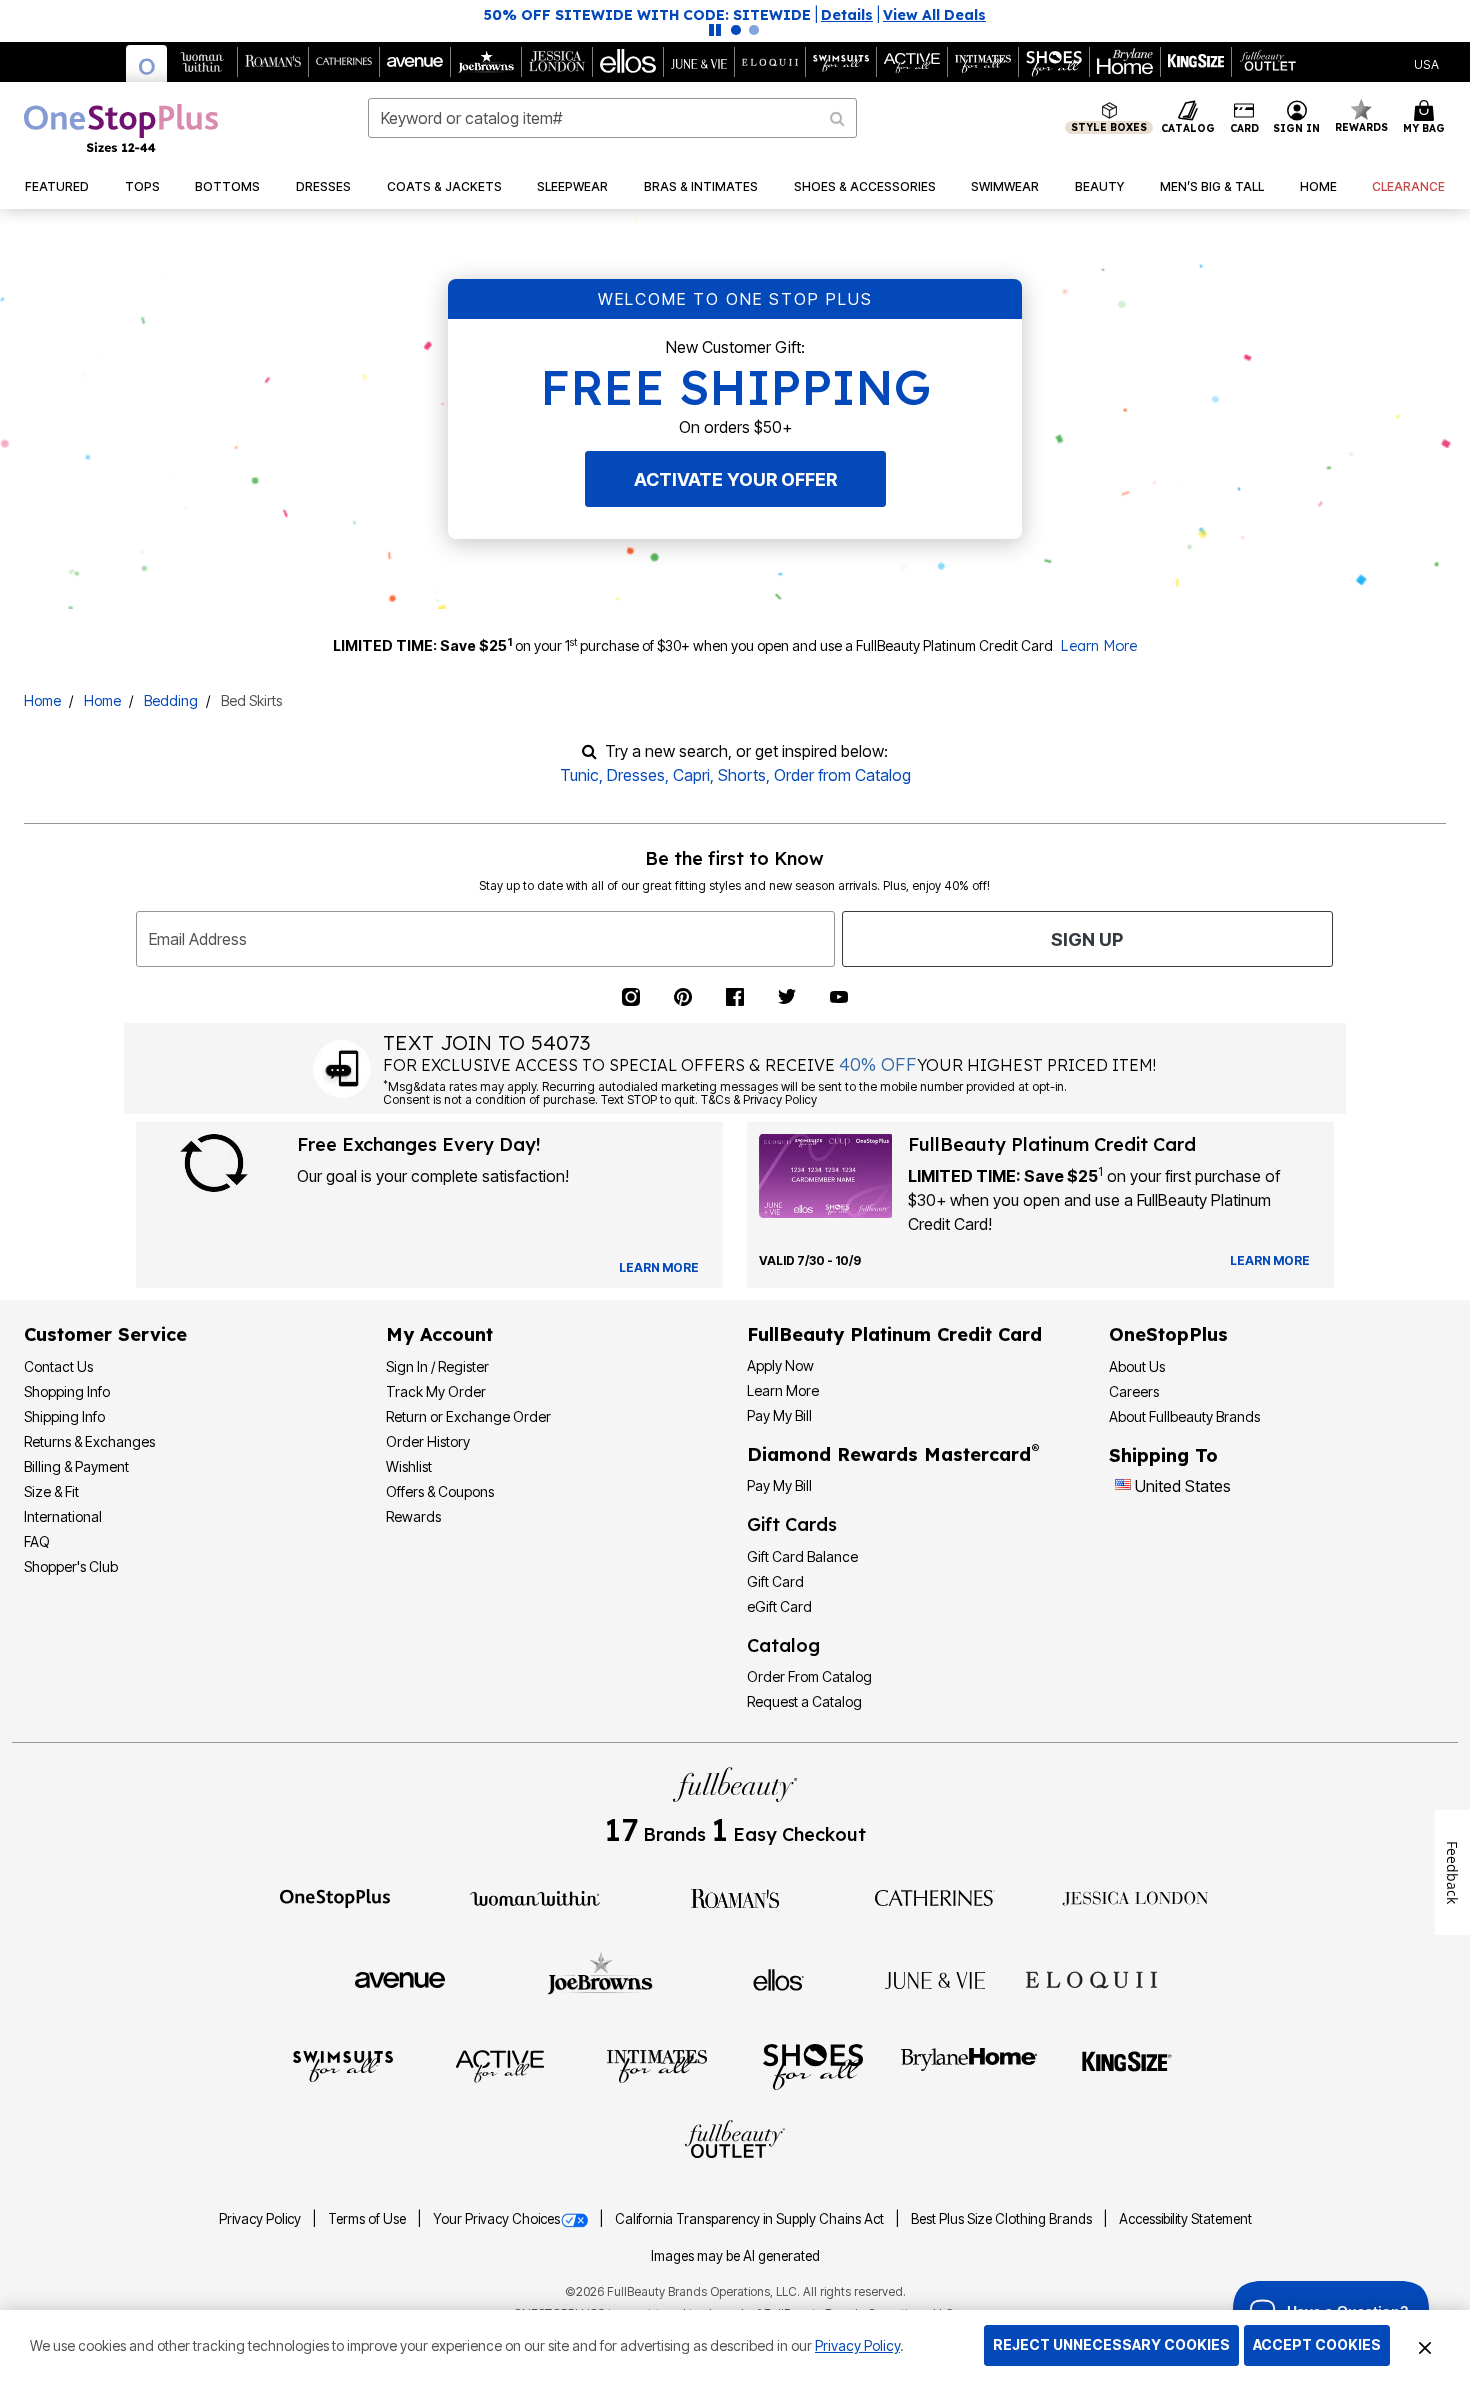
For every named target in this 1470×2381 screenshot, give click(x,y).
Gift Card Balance (802, 1556)
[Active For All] (500, 2065)
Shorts (742, 775)
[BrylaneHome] (969, 2065)
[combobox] (613, 118)
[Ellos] (778, 1978)
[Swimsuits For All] (343, 2065)
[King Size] (1127, 2065)
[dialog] (1426, 62)
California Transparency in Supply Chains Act (751, 2219)
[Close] (1425, 2346)
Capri (691, 775)
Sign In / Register (437, 1366)
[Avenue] (400, 1979)
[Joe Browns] (600, 1977)
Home (42, 700)
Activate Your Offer (735, 479)
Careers (1134, 1391)
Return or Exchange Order (468, 1416)
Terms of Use (368, 2219)
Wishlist (409, 1466)
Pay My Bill (779, 1415)
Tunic (579, 775)
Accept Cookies (1317, 2344)
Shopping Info (67, 1391)
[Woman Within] (535, 1897)
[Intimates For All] (657, 2065)
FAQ (37, 1541)
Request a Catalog (804, 1701)
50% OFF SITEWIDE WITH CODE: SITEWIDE (647, 15)
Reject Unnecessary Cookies (1111, 2344)
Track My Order (436, 1391)
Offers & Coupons (440, 1491)
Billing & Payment (76, 1466)
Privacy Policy (261, 2219)
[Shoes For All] (813, 2065)
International (63, 1516)
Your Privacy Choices (496, 2219)
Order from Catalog (842, 775)
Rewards (413, 1516)
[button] (735, 15)
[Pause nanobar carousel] (715, 30)
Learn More (1098, 646)
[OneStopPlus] (335, 1897)
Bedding (171, 700)
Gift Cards (792, 1524)
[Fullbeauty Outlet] (735, 2142)
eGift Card (779, 1606)
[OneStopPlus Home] (121, 128)
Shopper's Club (71, 1566)
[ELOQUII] (1091, 1977)
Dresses (636, 775)
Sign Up (1087, 939)
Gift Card (775, 1581)
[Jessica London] (1135, 1897)
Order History (428, 1441)
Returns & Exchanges (89, 1441)
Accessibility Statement (1185, 2219)
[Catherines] (935, 1897)
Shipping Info (64, 1416)
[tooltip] (147, 63)
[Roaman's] (735, 1897)
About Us (1137, 1366)
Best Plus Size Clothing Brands (1003, 2219)
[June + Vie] (935, 1979)
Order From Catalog (809, 1676)
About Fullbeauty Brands (1184, 1416)
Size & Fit (51, 1491)
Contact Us (58, 1366)
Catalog (783, 1645)
